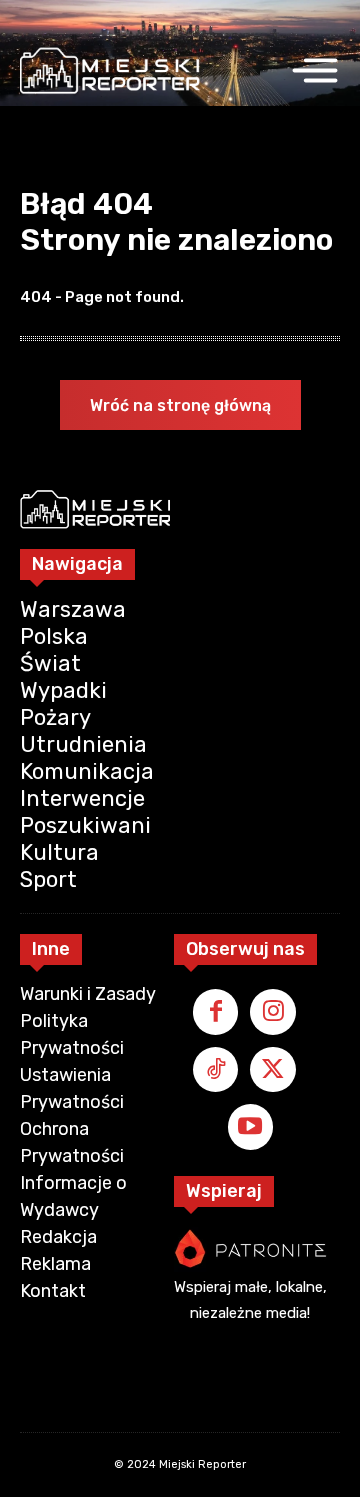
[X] (273, 1070)
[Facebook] (216, 1012)
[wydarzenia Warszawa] (110, 70)
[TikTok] (216, 1070)
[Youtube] (251, 1127)
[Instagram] (273, 1012)
